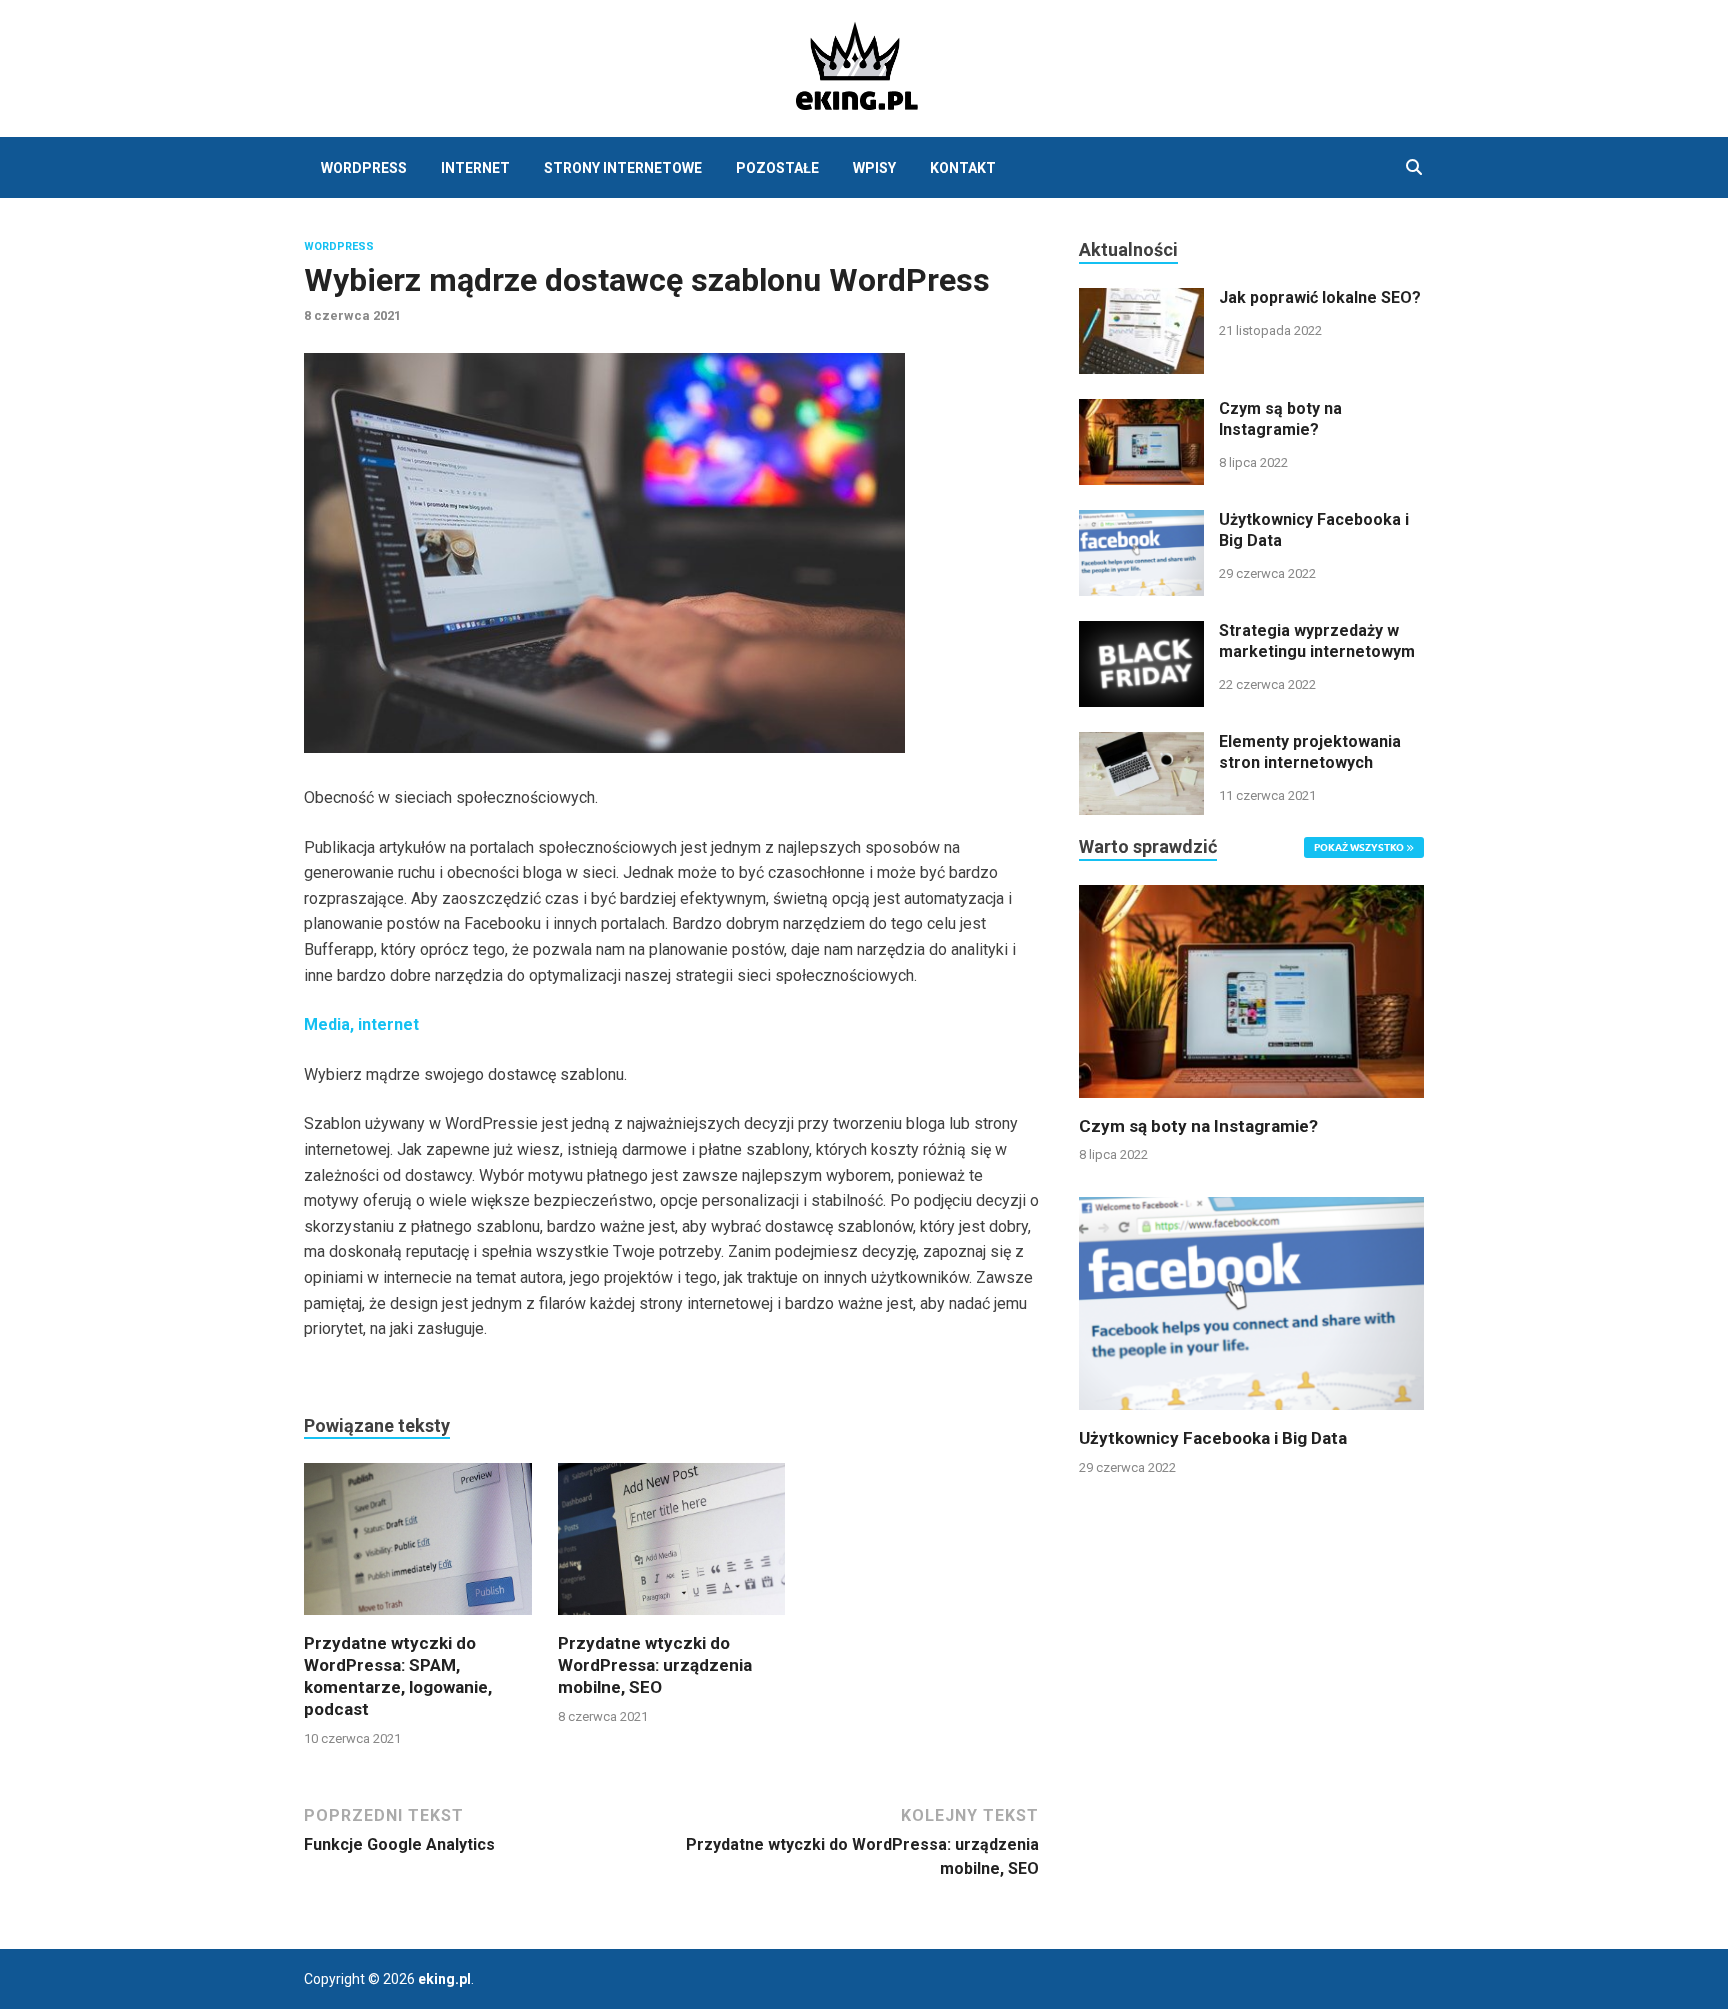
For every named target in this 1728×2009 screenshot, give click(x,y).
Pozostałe (777, 168)
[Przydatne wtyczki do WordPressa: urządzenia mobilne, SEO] (672, 1546)
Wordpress (339, 246)
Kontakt (963, 168)
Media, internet (361, 1024)
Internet (475, 168)
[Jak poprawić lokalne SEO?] (1141, 299)
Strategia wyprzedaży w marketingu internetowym (1317, 641)
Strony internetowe (623, 168)
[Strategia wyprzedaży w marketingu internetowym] (1141, 632)
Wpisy (874, 168)
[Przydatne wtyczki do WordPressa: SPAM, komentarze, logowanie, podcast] (418, 1546)
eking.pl (444, 1979)
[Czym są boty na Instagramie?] (1141, 410)
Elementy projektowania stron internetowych (1310, 752)
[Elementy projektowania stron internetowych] (1141, 743)
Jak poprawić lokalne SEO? (1320, 297)
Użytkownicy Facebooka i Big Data (1213, 1438)
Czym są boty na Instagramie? (1280, 419)
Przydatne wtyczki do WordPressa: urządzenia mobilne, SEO (655, 1665)
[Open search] (1414, 168)
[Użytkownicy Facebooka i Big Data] (1141, 521)
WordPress (364, 168)
